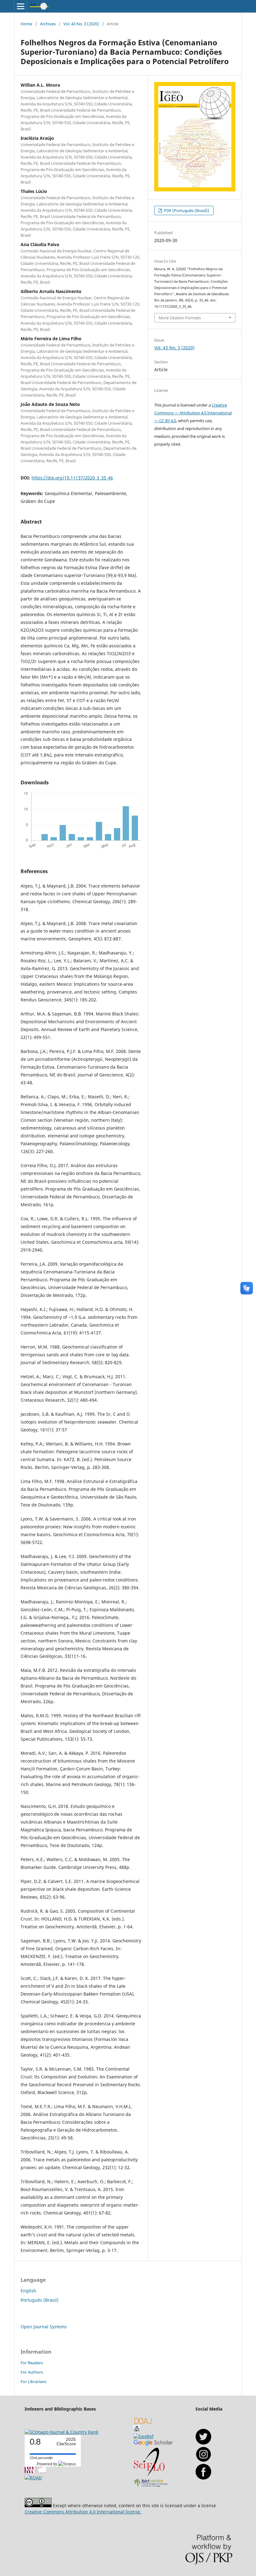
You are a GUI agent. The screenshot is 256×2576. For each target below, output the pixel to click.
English (28, 2291)
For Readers (32, 2363)
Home (26, 24)
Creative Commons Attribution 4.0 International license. (83, 2512)
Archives (48, 24)
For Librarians (33, 2381)
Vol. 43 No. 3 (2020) (81, 24)
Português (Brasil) (39, 2300)
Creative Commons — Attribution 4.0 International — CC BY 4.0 (193, 413)
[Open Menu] (21, 6)
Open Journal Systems (44, 2327)
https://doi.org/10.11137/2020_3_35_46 (72, 478)
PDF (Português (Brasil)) (186, 210)
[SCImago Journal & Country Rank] (62, 2432)
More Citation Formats (180, 318)
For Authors (32, 2372)
